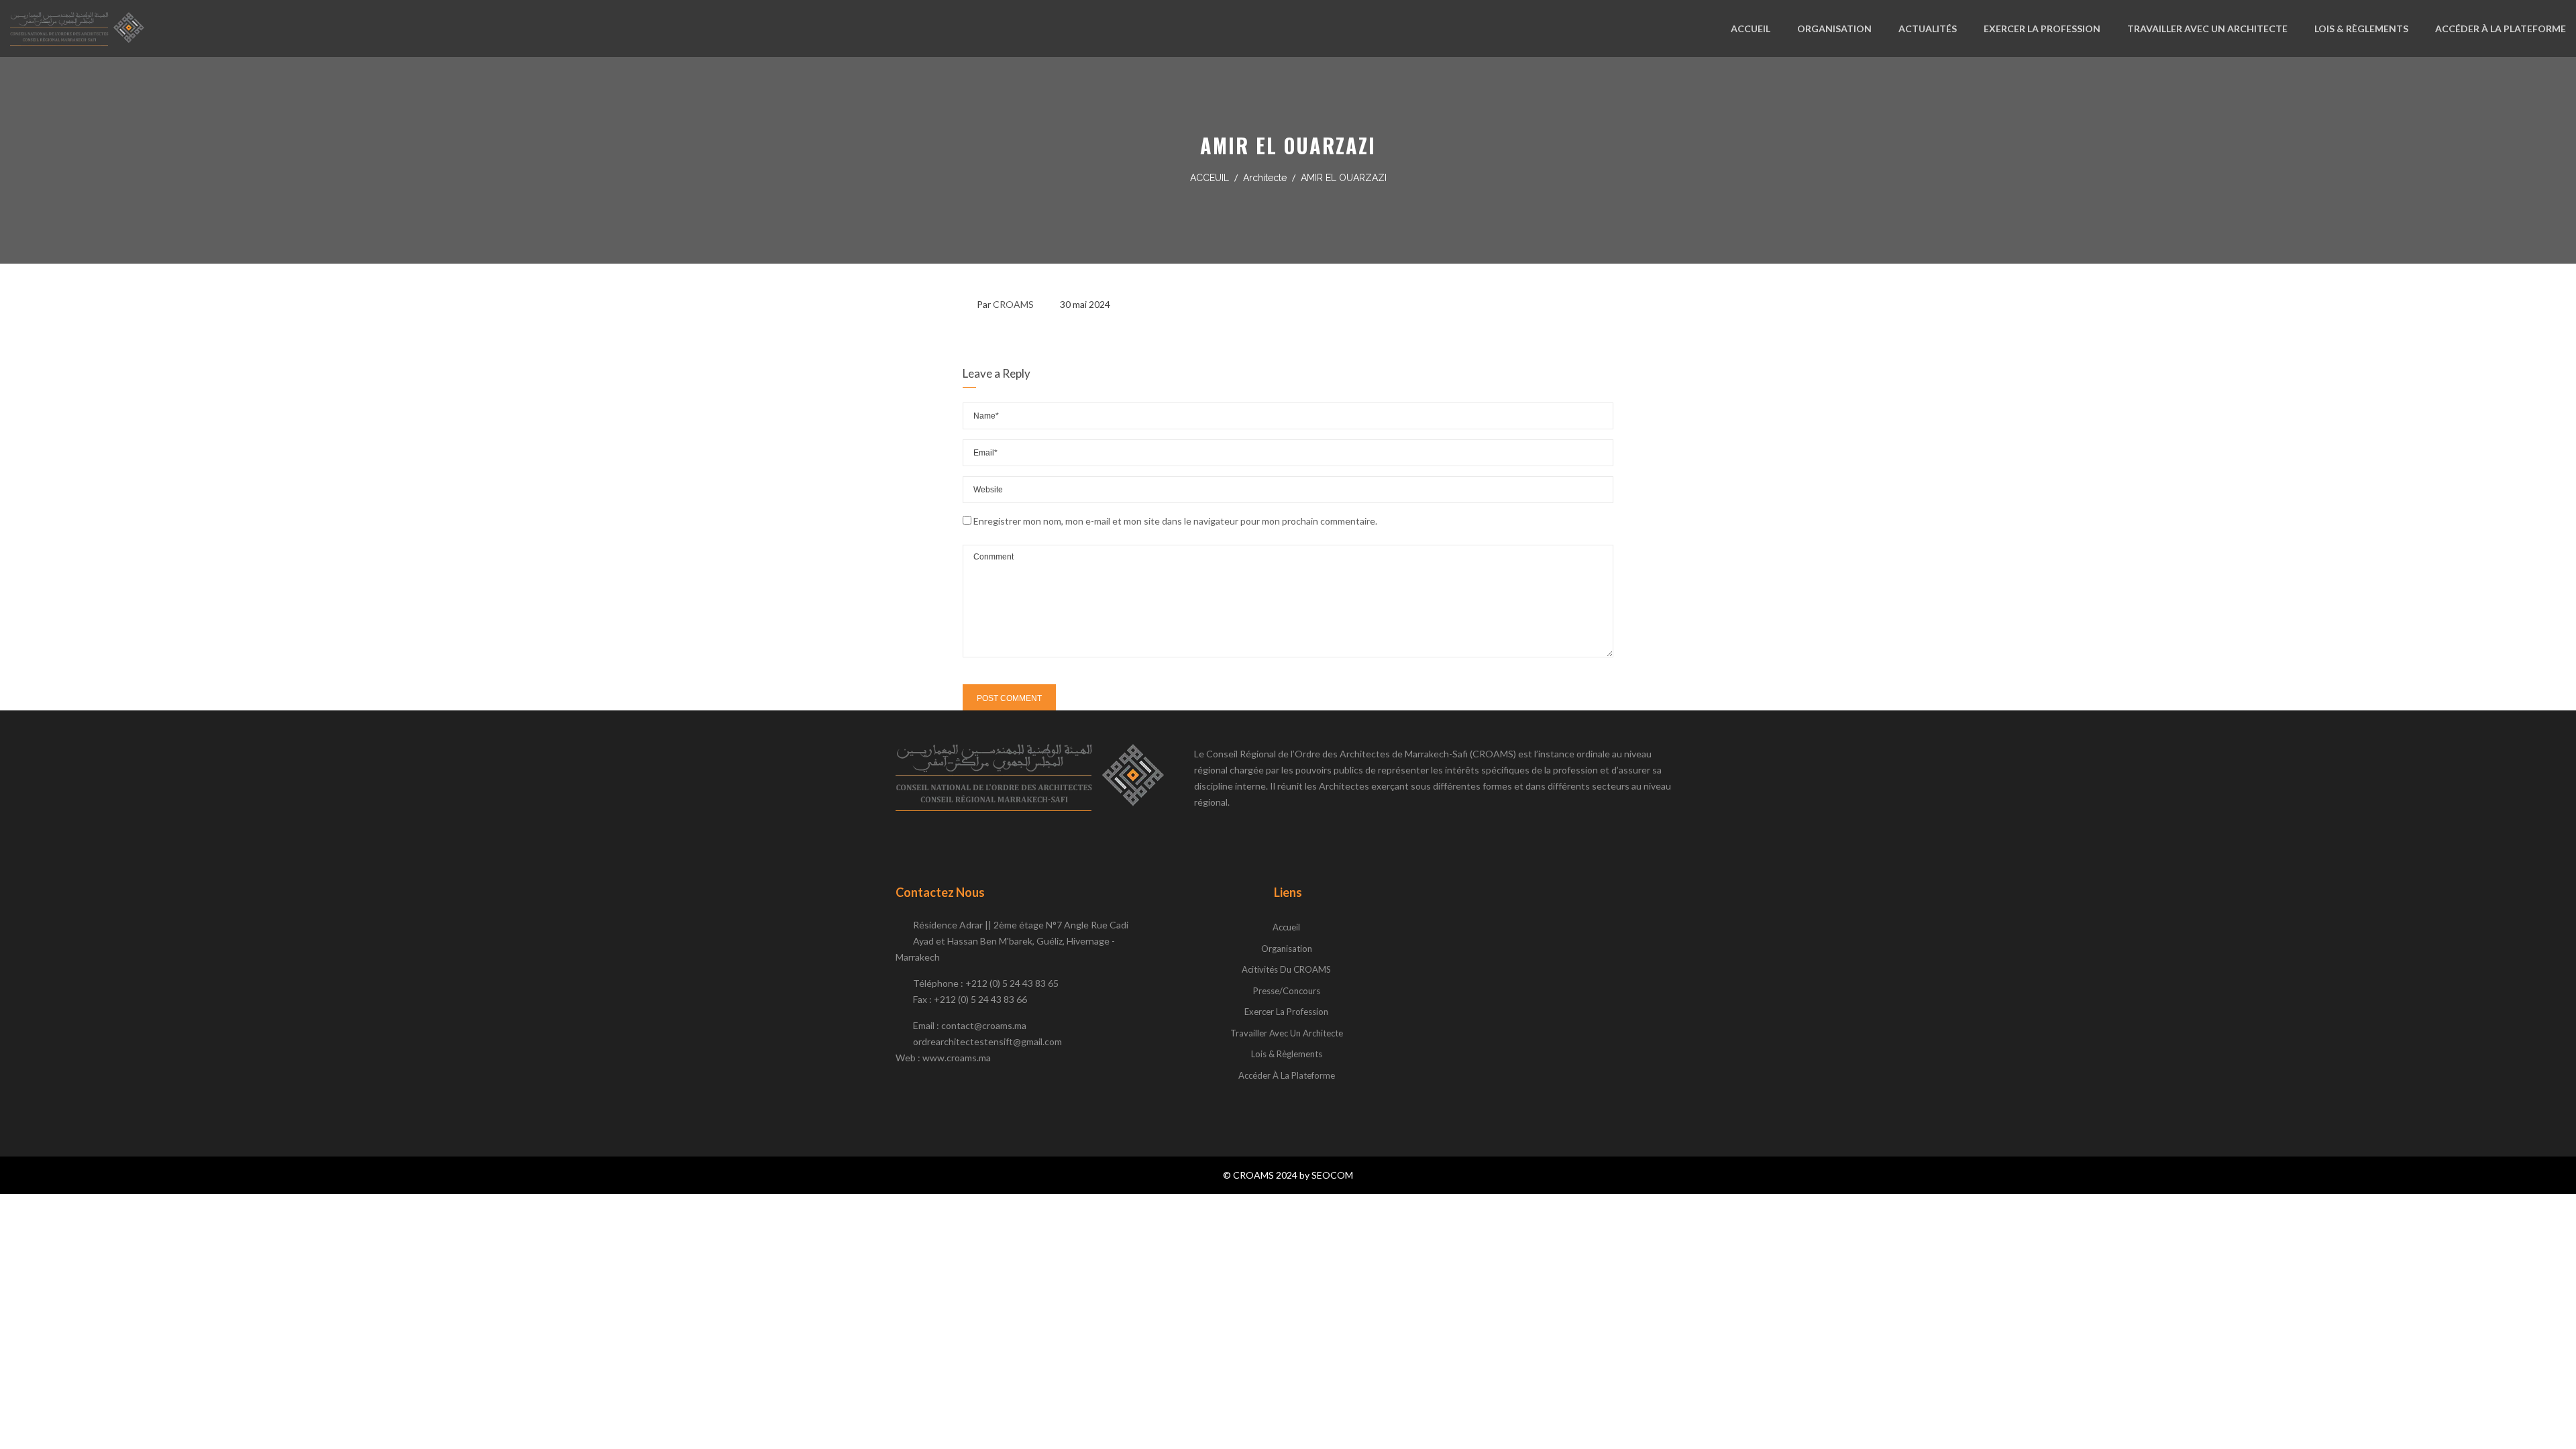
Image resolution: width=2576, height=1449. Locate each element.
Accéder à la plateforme (1287, 1075)
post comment (1009, 698)
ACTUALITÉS (1928, 29)
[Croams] (77, 29)
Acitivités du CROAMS (1286, 969)
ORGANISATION (1834, 29)
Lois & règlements (1287, 1054)
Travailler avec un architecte (1287, 1033)
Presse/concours (1287, 991)
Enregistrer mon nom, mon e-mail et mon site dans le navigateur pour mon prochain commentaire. (1175, 521)
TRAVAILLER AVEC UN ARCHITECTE (2207, 29)
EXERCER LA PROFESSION (2042, 29)
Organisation (1287, 949)
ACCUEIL (1751, 29)
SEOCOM (1332, 1175)
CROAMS (1013, 304)
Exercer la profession (1286, 1012)
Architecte (1265, 178)
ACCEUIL (1210, 178)
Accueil (1286, 927)
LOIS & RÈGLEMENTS (2361, 29)
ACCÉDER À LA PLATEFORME (2501, 29)
